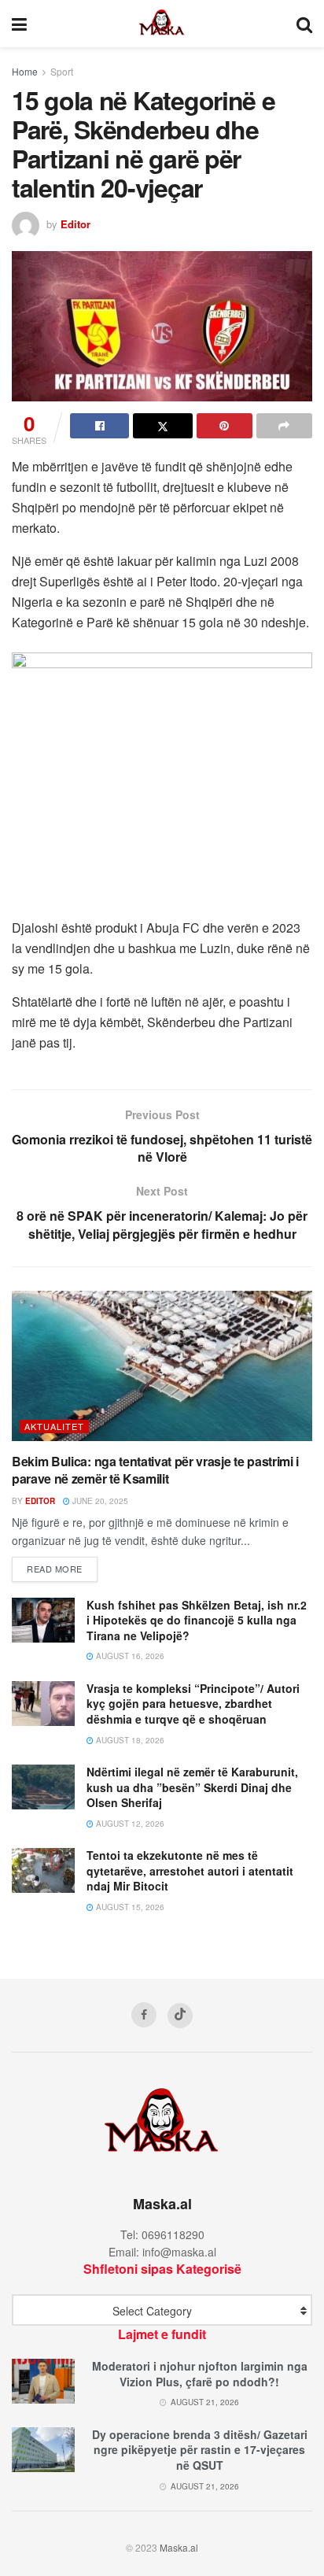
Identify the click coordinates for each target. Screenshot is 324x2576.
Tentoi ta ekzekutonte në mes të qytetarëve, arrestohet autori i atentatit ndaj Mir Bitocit (190, 1870)
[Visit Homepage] (162, 24)
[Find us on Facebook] (144, 2015)
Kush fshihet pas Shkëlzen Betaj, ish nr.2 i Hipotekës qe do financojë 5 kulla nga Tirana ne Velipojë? (197, 1620)
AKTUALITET (54, 1426)
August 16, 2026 (129, 1656)
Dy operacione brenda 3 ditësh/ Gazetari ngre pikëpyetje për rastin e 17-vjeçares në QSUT (200, 2450)
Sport (62, 71)
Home (25, 71)
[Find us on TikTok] (180, 2016)
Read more (62, 1568)
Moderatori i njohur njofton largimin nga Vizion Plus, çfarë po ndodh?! (200, 2374)
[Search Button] (304, 24)
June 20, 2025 (99, 1501)
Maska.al (179, 2547)
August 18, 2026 (129, 1740)
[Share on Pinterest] (225, 426)
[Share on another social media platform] (284, 426)
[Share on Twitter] (162, 426)
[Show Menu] (19, 24)
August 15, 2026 (129, 1907)
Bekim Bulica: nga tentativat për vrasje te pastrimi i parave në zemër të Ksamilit (155, 1470)
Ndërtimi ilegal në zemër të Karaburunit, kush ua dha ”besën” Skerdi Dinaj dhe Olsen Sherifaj (192, 1787)
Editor (75, 224)
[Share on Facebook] (99, 426)
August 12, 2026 (129, 1824)
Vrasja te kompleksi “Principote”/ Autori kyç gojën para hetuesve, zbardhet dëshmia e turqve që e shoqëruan (193, 1704)
